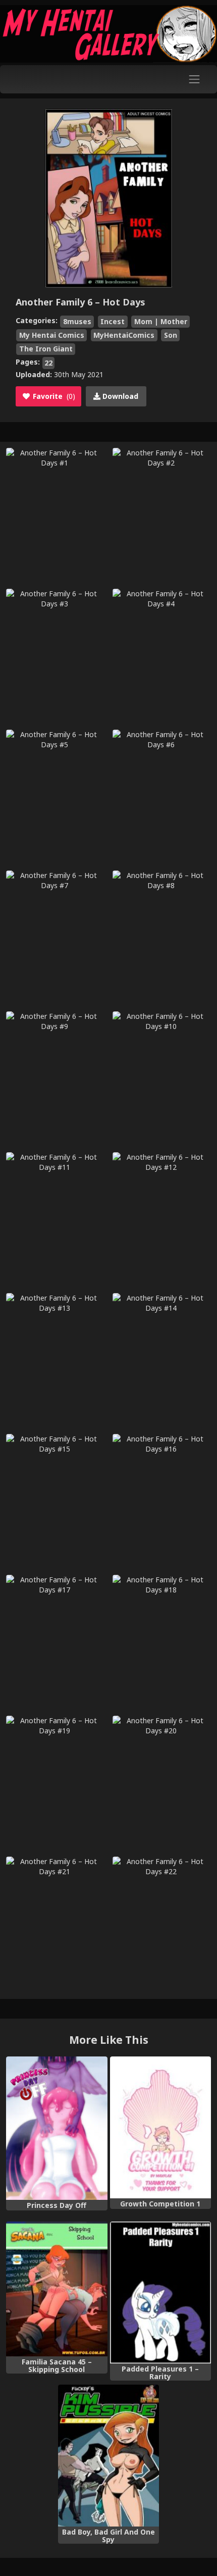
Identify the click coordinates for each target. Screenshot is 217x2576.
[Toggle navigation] (195, 79)
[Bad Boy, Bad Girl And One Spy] (109, 2456)
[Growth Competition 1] (161, 2127)
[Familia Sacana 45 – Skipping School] (57, 2289)
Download (119, 396)
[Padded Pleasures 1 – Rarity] (161, 2292)
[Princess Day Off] (57, 2128)
